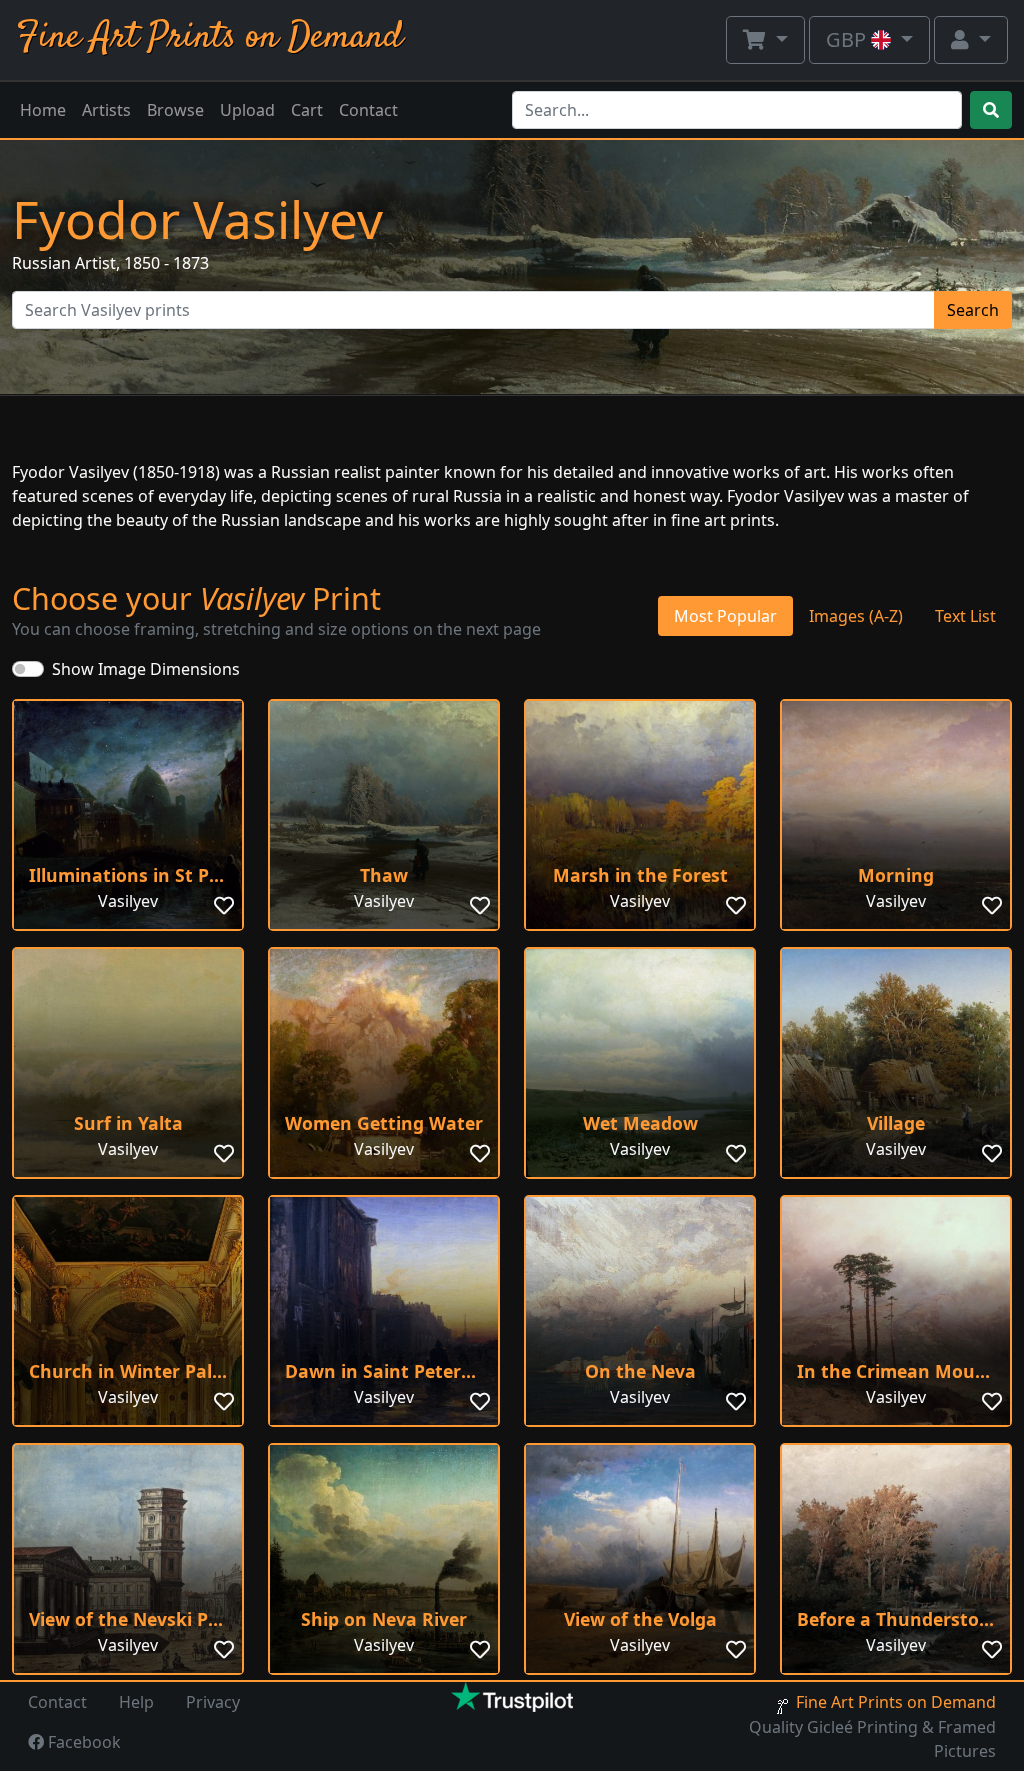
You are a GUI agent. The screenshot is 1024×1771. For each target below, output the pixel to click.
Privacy (213, 1702)
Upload (247, 110)
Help (136, 1702)
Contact (368, 110)
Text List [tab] (965, 616)
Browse (175, 110)
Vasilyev (128, 901)
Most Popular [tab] (725, 616)
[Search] (991, 110)
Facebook (82, 1742)
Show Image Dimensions (146, 669)
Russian (41, 263)
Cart (307, 110)
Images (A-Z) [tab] (856, 616)
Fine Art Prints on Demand (209, 37)
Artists (106, 110)
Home (43, 110)
